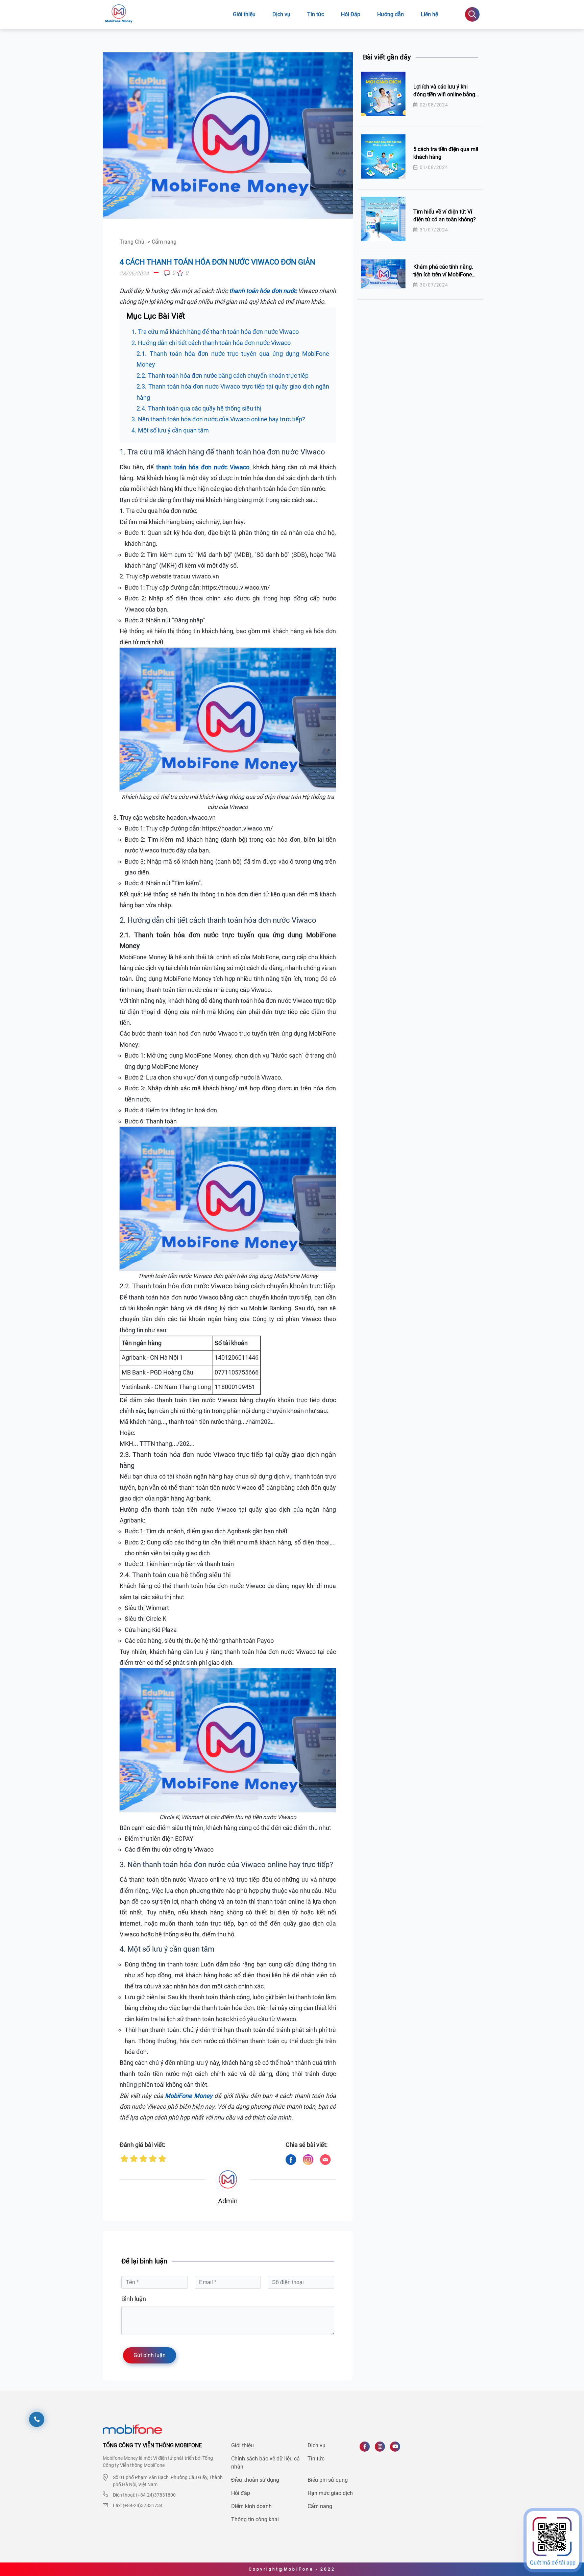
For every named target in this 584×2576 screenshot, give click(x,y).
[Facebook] (367, 2449)
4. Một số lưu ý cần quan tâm (170, 430)
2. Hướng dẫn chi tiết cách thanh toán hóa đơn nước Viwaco (211, 343)
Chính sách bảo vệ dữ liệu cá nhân (265, 2463)
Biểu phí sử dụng (328, 2480)
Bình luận (134, 2299)
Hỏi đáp (241, 2493)
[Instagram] (382, 2449)
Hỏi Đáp (351, 14)
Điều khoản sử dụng (255, 2480)
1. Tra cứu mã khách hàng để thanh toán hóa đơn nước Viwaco (215, 332)
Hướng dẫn (391, 14)
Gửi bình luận (150, 2355)
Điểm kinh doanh (251, 2506)
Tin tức (316, 14)
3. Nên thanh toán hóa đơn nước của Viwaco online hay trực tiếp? (218, 419)
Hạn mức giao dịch (330, 2493)
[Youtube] (398, 2449)
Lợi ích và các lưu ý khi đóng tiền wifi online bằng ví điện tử (444, 94)
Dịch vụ (281, 14)
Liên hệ (429, 14)
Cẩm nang (320, 2506)
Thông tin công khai (255, 2519)
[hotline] (37, 2419)
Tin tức (316, 2459)
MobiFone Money (189, 2096)
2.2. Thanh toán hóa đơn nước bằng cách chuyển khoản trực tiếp (223, 376)
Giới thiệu (244, 14)
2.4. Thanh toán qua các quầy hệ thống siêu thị (199, 408)
